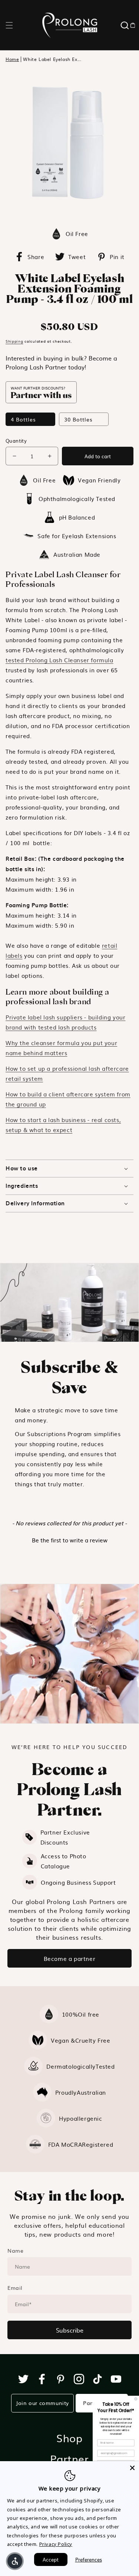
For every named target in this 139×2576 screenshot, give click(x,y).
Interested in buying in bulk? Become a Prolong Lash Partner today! (61, 362)
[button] (9, 25)
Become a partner (70, 1958)
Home (12, 59)
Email (15, 2288)
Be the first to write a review (70, 1540)
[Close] (132, 2468)
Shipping (14, 341)
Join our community (42, 2403)
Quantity (16, 441)
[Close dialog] (136, 2399)
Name (15, 2250)
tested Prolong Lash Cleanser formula (59, 660)
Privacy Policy (56, 2544)
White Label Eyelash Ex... (52, 59)
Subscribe (70, 2330)
